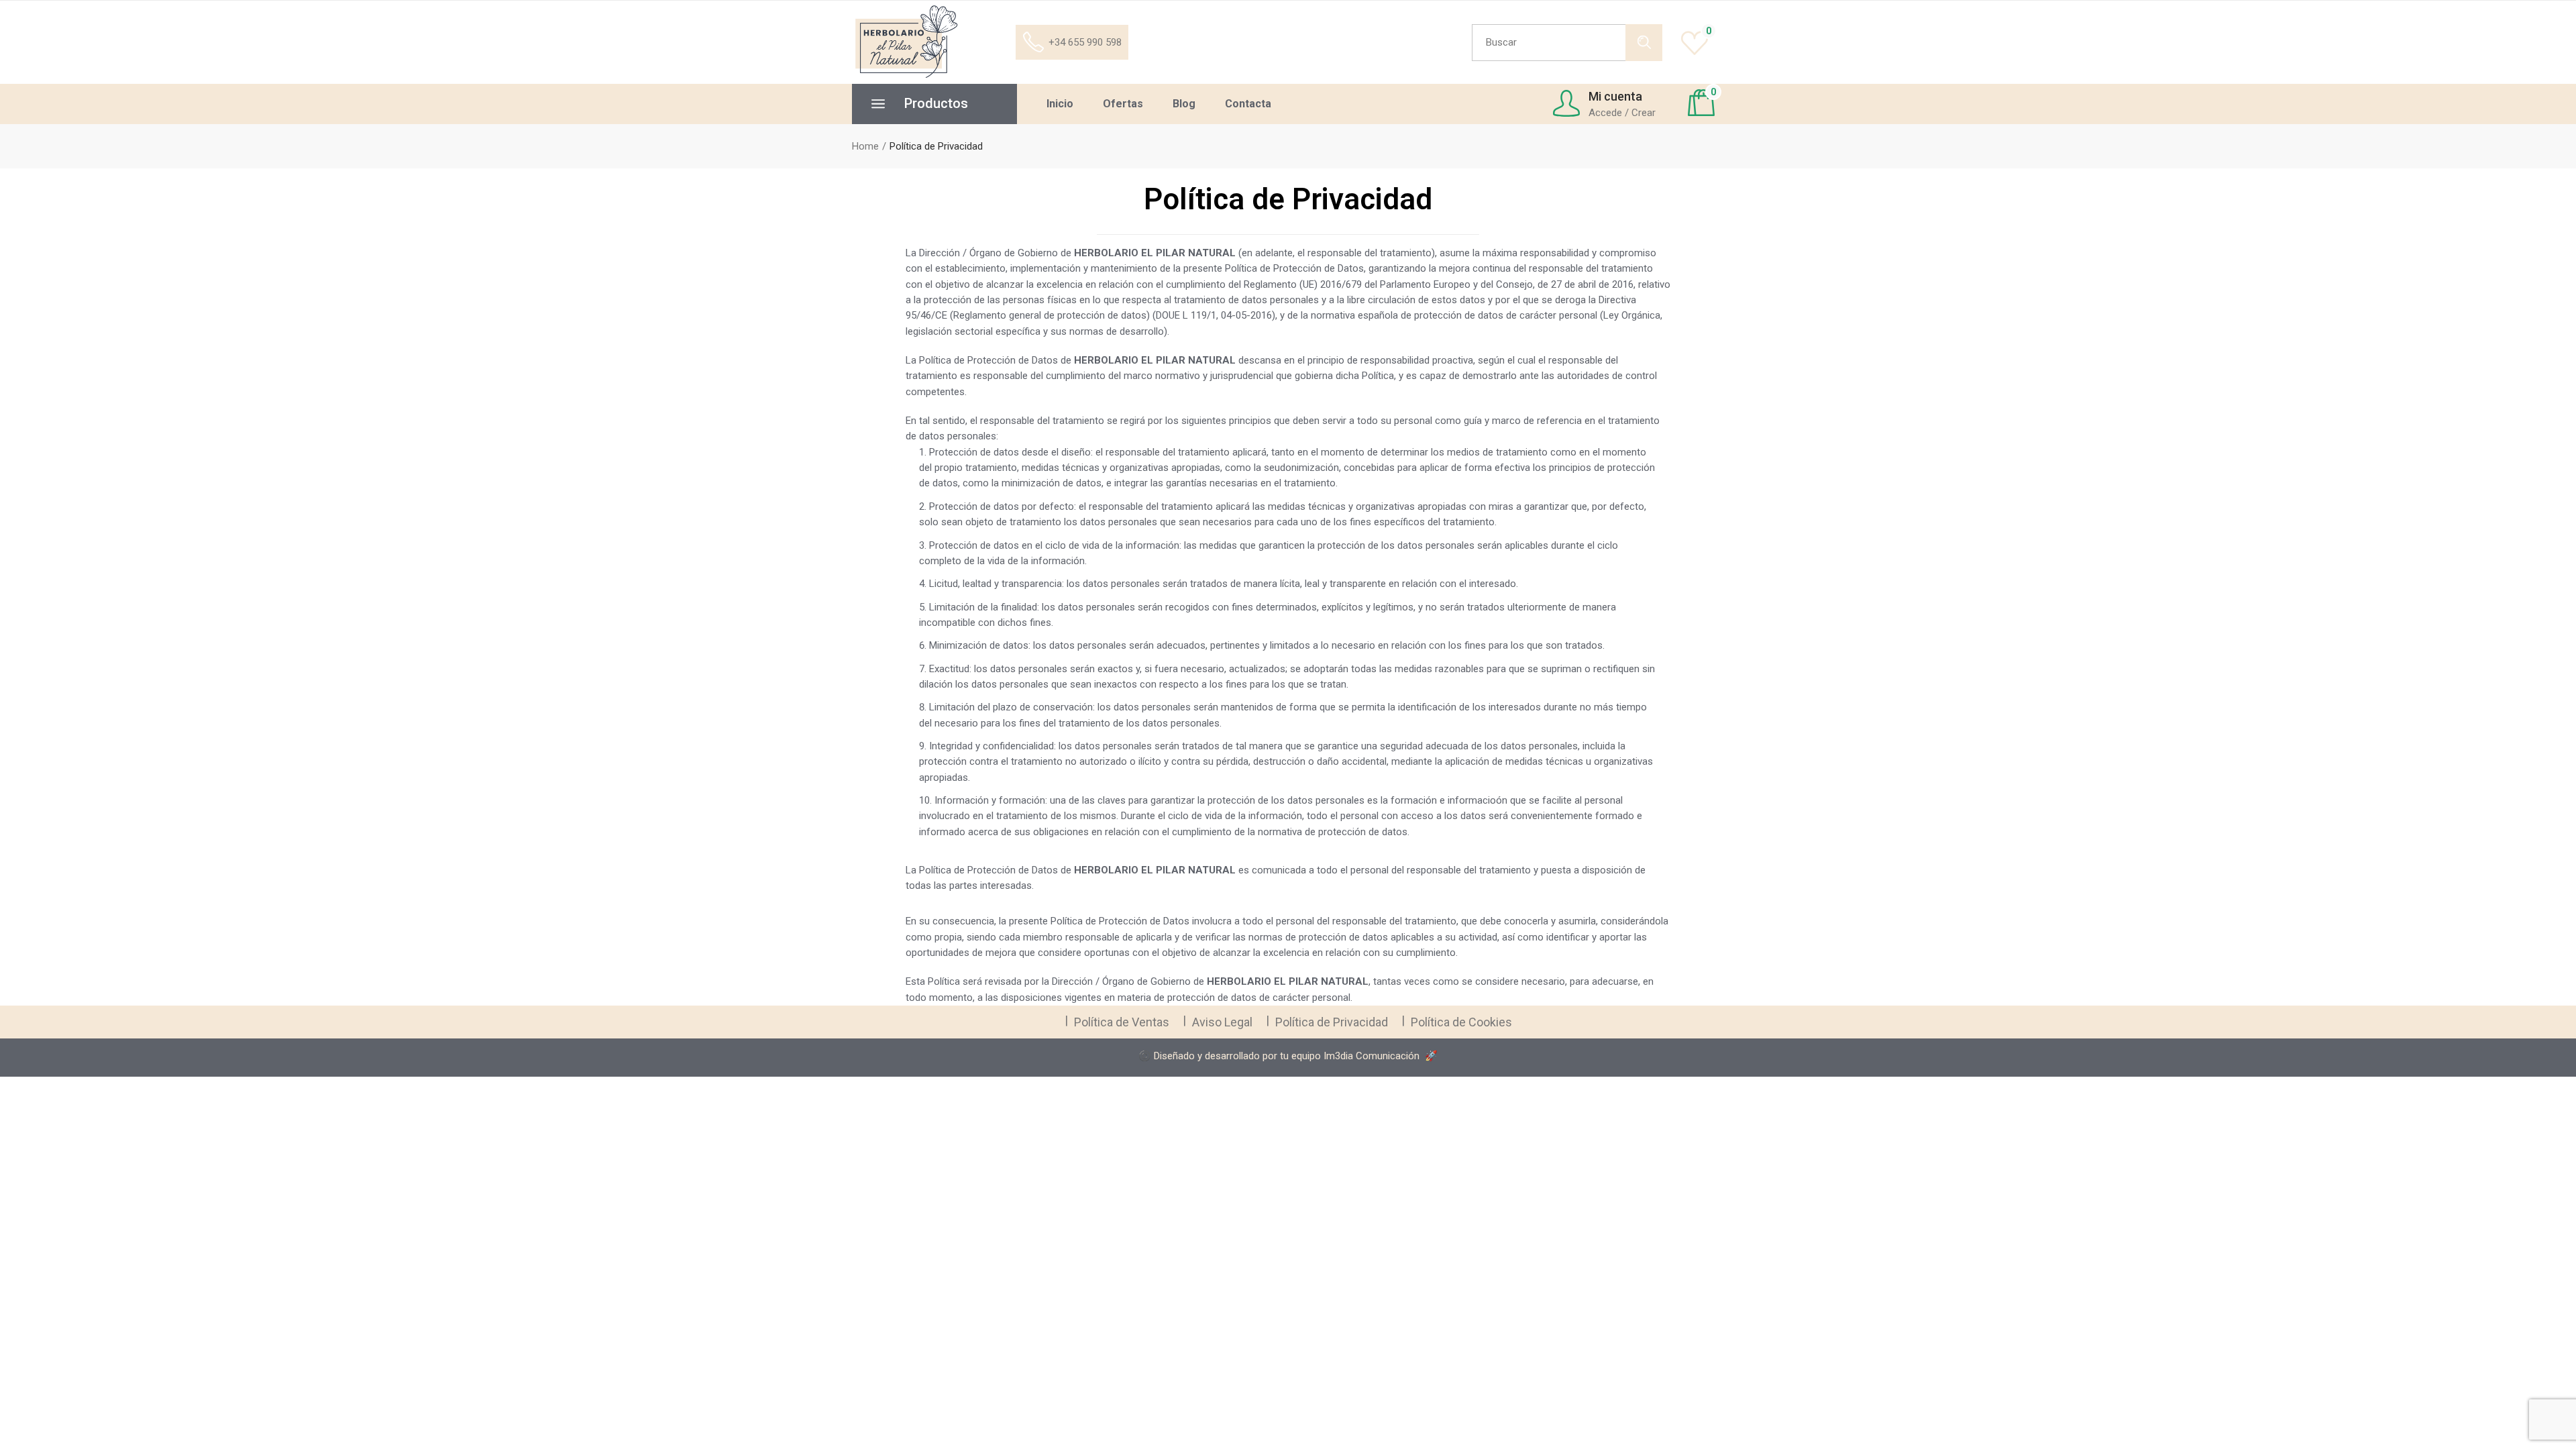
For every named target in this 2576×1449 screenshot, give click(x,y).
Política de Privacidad (1332, 1022)
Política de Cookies (1461, 1022)
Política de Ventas (1122, 1022)
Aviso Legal (1222, 1022)
